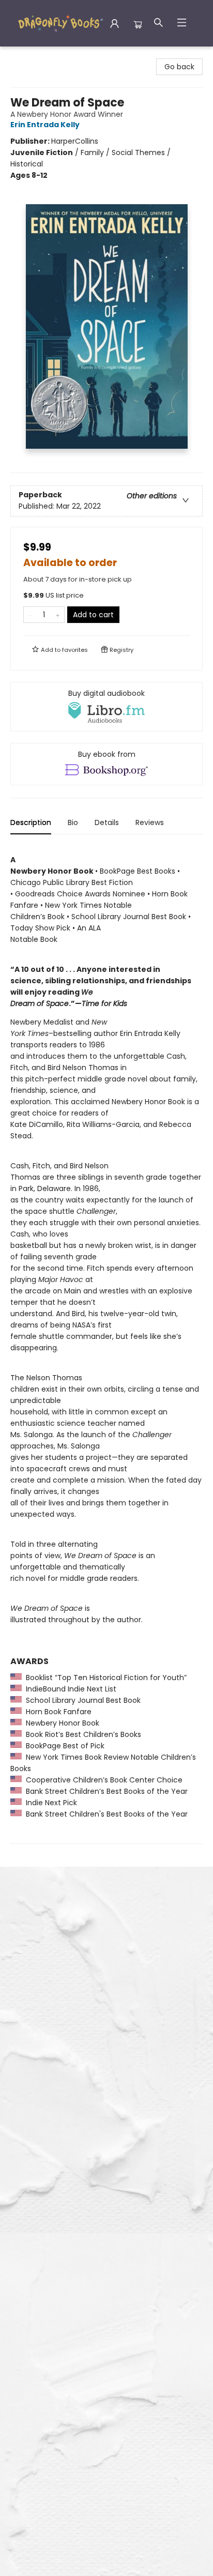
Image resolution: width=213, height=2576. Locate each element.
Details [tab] (107, 822)
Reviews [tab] (150, 822)
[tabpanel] (106, 1343)
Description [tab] (31, 822)
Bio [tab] (73, 822)
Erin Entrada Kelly (45, 125)
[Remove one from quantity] (30, 615)
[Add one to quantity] (58, 615)
